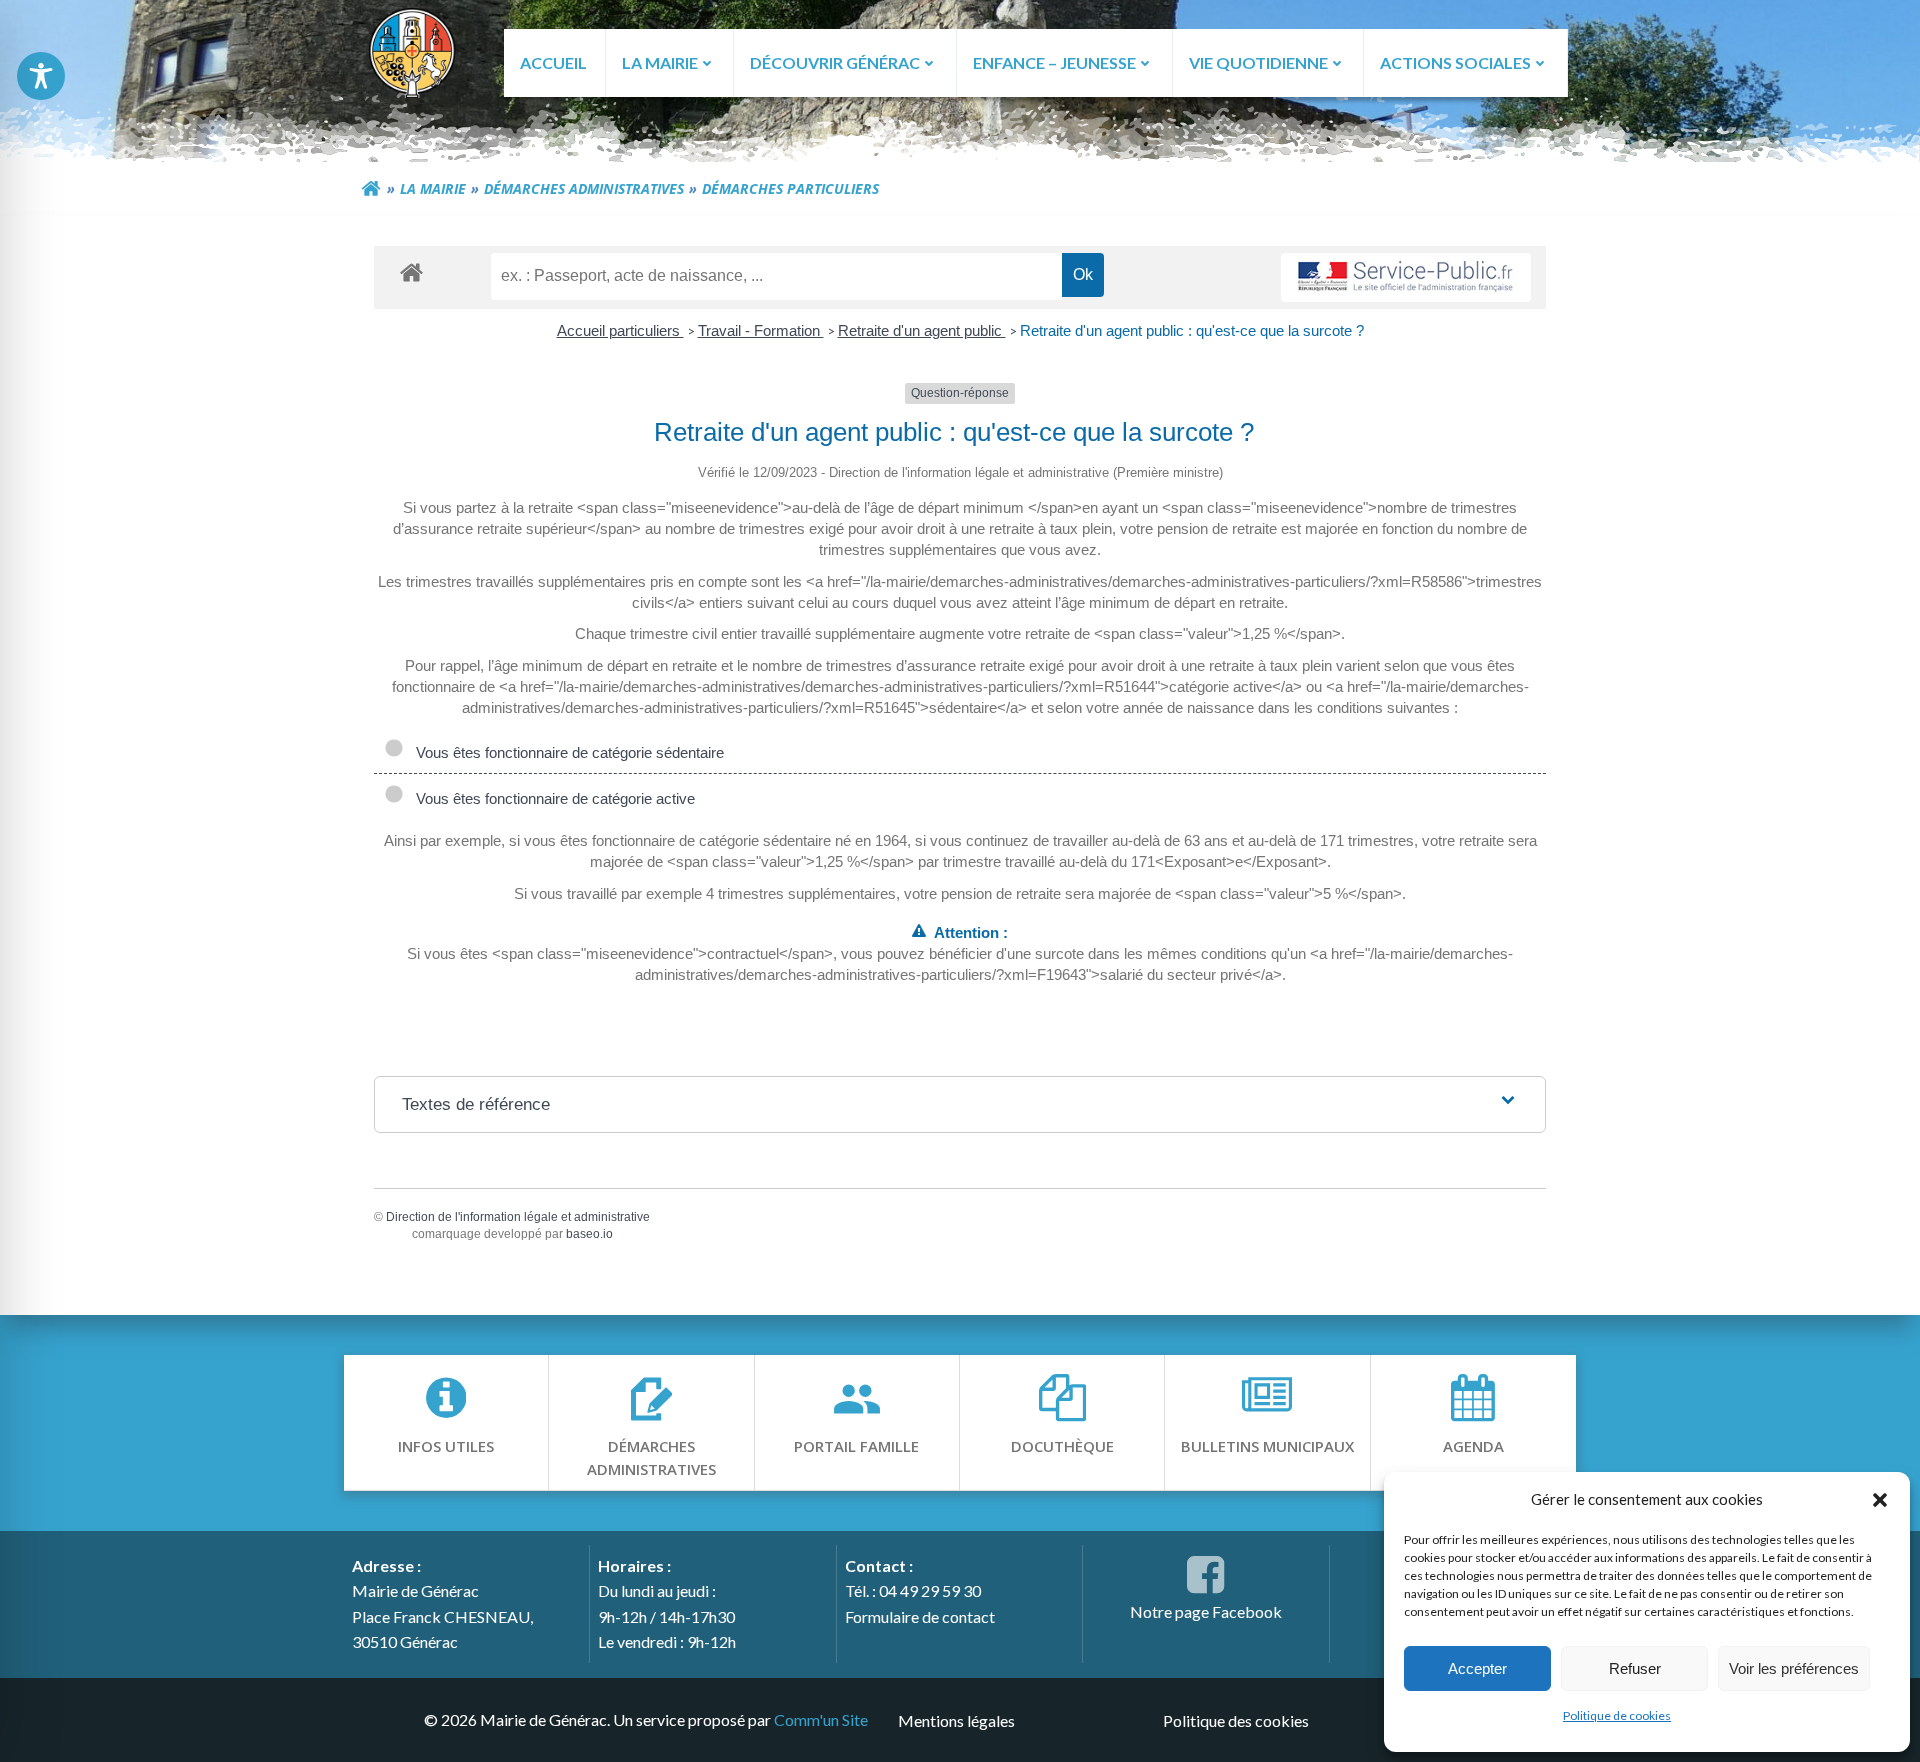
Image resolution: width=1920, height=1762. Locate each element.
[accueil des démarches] (411, 271)
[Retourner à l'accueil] (371, 189)
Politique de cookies (1617, 1715)
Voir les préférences (1794, 1668)
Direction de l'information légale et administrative (518, 1217)
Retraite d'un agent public (922, 330)
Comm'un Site (821, 1719)
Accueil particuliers (620, 330)
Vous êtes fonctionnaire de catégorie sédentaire (566, 752)
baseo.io (589, 1234)
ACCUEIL (553, 62)
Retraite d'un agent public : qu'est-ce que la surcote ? (1192, 330)
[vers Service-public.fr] (1406, 277)
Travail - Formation (761, 330)
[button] (1880, 1499)
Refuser (1635, 1668)
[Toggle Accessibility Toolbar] (41, 76)
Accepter (1477, 1668)
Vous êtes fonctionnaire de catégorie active (551, 798)
